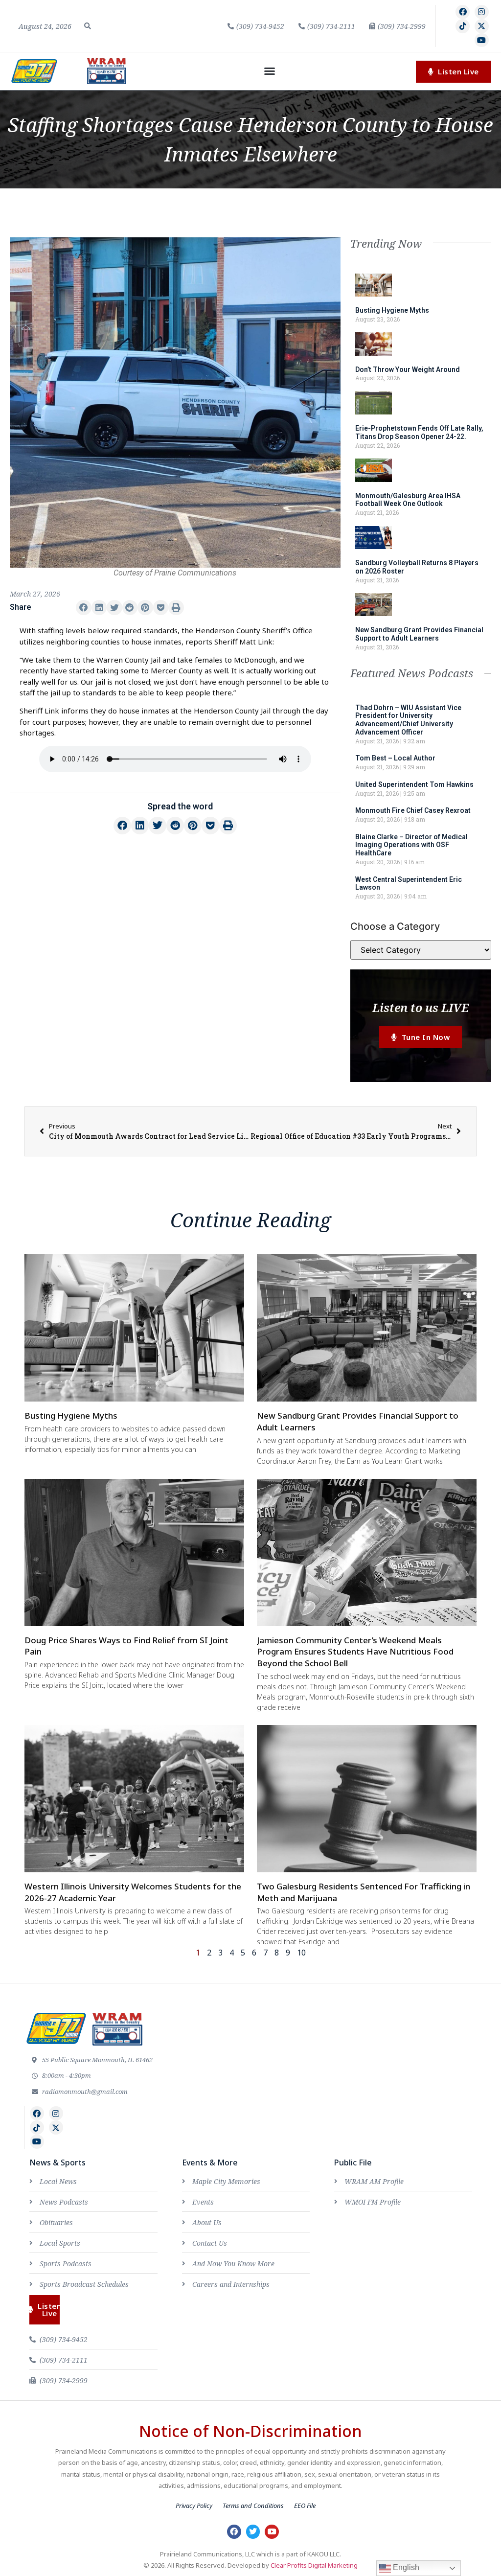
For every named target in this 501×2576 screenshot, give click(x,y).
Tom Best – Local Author (395, 758)
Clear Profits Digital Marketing (314, 2565)
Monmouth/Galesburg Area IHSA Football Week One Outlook (408, 500)
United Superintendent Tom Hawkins (414, 784)
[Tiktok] (463, 26)
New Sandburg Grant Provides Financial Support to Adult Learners (419, 634)
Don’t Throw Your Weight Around (408, 369)
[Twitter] (253, 2532)
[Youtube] (482, 40)
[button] (88, 26)
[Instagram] (482, 12)
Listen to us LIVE (421, 1007)
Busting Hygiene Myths (392, 310)
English (405, 2567)
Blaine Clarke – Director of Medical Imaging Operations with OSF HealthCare (411, 845)
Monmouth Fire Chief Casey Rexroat (413, 810)
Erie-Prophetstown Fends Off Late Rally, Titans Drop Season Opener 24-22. (419, 432)
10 (301, 1953)
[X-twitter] (482, 26)
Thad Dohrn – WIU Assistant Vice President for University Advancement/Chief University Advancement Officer (408, 720)
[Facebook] (463, 12)
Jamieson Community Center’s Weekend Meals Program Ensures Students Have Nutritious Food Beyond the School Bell (355, 1652)
